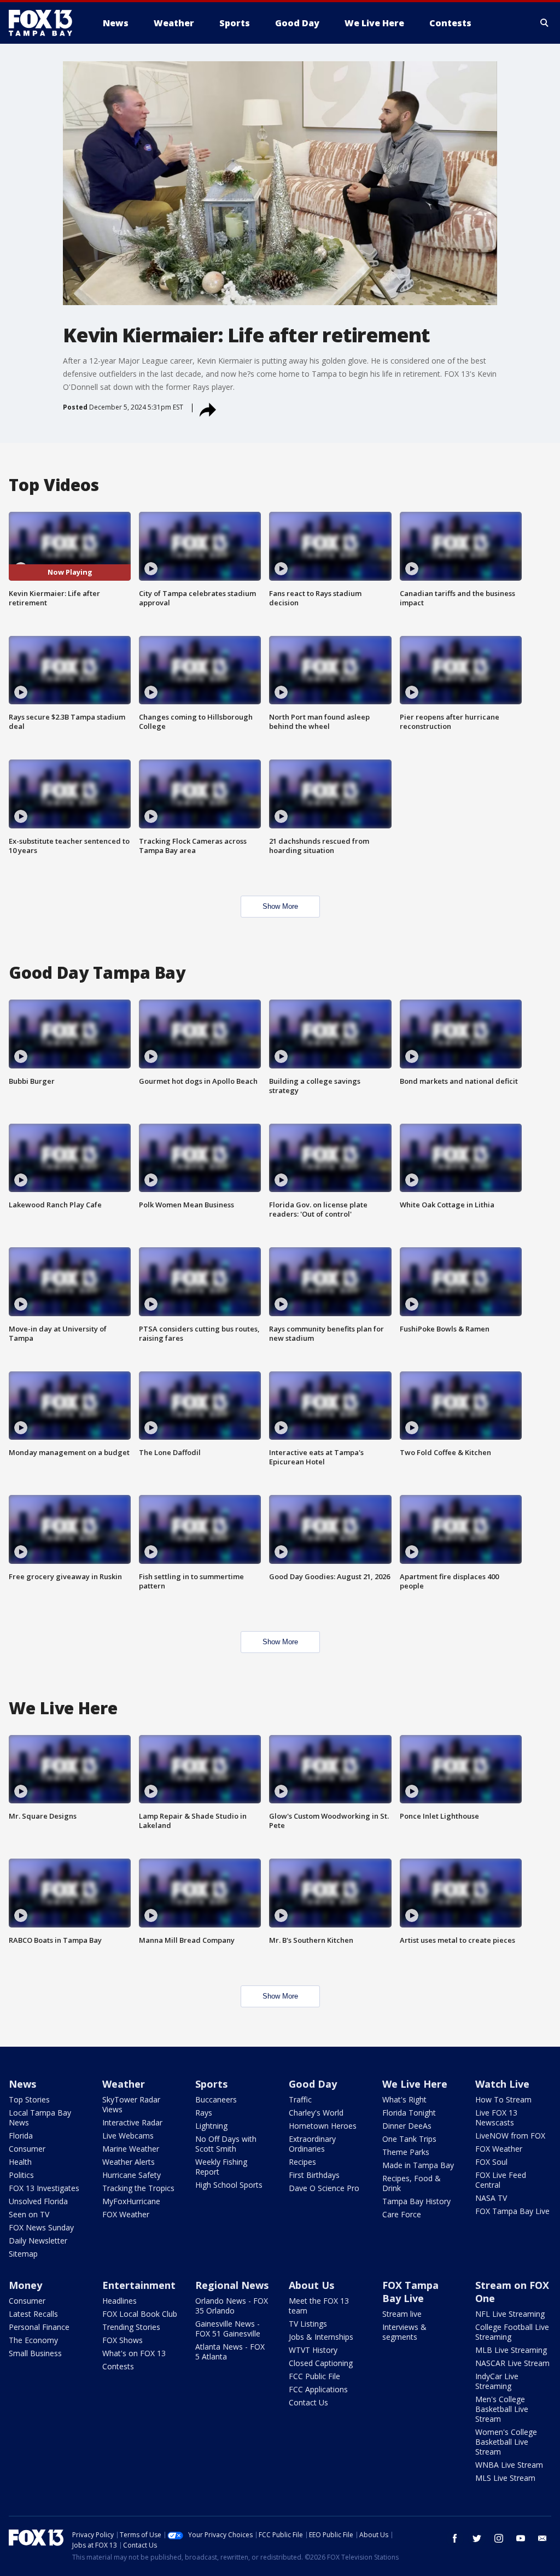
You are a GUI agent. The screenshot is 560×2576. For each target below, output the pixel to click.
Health (20, 2162)
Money (25, 2285)
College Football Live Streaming (512, 2332)
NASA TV (491, 2198)
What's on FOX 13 (134, 2353)
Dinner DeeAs (407, 2126)
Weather (124, 2084)
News (22, 2084)
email (542, 2538)
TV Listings (308, 2324)
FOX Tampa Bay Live (512, 2211)
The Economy (33, 2340)
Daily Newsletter (38, 2241)
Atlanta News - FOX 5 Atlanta (230, 2352)
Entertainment (139, 2285)
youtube (521, 2538)
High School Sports (229, 2185)
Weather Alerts (129, 2162)
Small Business (35, 2353)
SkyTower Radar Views (131, 2104)
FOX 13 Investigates (44, 2188)
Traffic (300, 2099)
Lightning (211, 2126)
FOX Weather (126, 2214)
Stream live (402, 2314)
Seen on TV (29, 2214)
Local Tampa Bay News (40, 2118)
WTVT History (313, 2350)
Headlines (119, 2301)
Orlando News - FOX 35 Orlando (232, 2306)
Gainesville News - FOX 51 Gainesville (228, 2329)
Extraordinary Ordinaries (312, 2144)
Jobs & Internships (321, 2337)
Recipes (302, 2162)
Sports (211, 2084)
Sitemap (23, 2254)
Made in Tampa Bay (418, 2165)
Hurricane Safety (132, 2175)
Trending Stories (131, 2327)
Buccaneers (216, 2099)
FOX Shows (122, 2340)
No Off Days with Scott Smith (226, 2144)
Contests (118, 2366)
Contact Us (308, 2402)
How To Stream (503, 2099)
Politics (21, 2175)
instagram (499, 2538)
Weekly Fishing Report (221, 2167)
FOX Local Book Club (140, 2314)
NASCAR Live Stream (512, 2363)
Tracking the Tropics (138, 2188)
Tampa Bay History (416, 2201)
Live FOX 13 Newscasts (496, 2118)
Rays (204, 2113)
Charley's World (316, 2113)
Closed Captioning (321, 2363)
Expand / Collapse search (545, 23)
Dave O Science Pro (324, 2188)
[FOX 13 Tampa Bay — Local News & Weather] (45, 23)
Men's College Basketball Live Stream (502, 2409)
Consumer (27, 2149)
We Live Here (415, 2084)
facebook (455, 2538)
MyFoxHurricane (131, 2201)
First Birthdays (314, 2175)
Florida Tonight (409, 2113)
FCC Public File (314, 2376)
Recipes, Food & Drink (412, 2183)
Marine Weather (131, 2149)
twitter (477, 2538)
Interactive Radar (132, 2122)
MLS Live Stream (505, 2478)
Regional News (232, 2285)
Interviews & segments (404, 2332)
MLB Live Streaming (511, 2350)
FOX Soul (491, 2162)
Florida (21, 2136)
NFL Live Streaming (510, 2314)
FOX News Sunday (41, 2227)
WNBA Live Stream (509, 2465)
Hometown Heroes (323, 2126)
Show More (280, 906)
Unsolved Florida (38, 2201)
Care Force (402, 2214)
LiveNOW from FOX (510, 2136)
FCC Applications (318, 2389)
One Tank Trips (409, 2139)
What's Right (404, 2099)
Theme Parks (406, 2152)
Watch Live (502, 2084)
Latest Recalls (33, 2314)
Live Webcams (128, 2136)
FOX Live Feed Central (501, 2180)
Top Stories (29, 2099)
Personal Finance (39, 2327)
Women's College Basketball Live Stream (506, 2442)
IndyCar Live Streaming (497, 2381)
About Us (311, 2285)
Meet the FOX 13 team (319, 2306)
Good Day (313, 2084)
